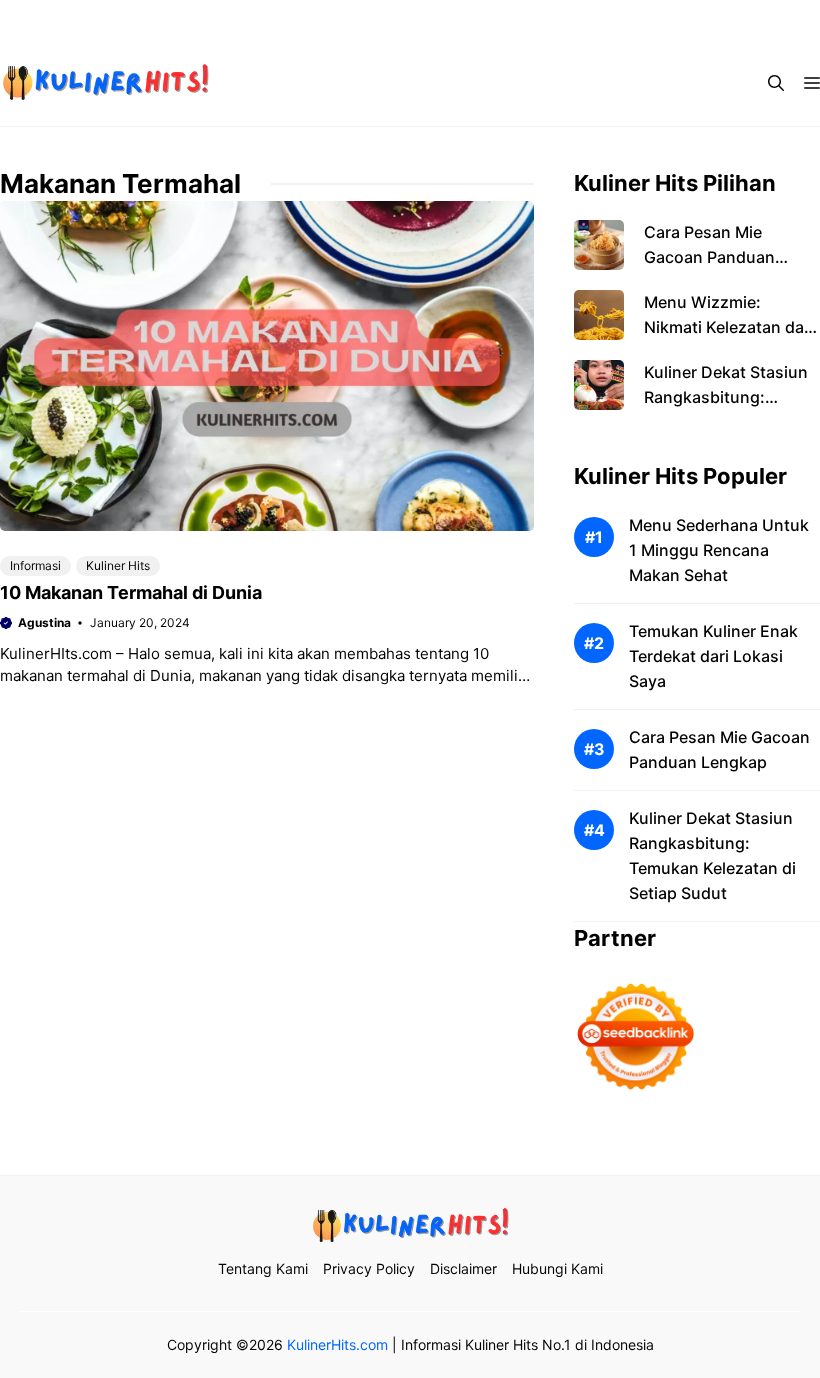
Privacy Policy (509, 20)
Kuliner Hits (118, 565)
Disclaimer (622, 20)
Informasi (35, 565)
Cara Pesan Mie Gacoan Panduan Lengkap (709, 257)
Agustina (44, 622)
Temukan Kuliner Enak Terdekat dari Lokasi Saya (713, 656)
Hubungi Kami (737, 20)
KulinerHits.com (337, 1344)
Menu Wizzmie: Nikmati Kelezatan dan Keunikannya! (729, 327)
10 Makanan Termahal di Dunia (131, 592)
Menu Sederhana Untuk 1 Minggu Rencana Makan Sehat (719, 550)
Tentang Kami (385, 20)
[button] (776, 83)
